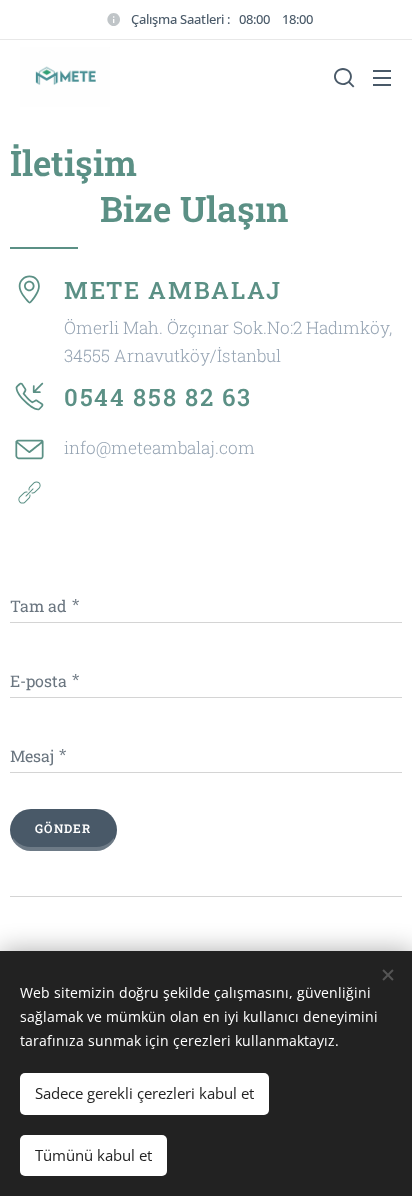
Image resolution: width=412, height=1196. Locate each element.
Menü (382, 77)
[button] (342, 77)
